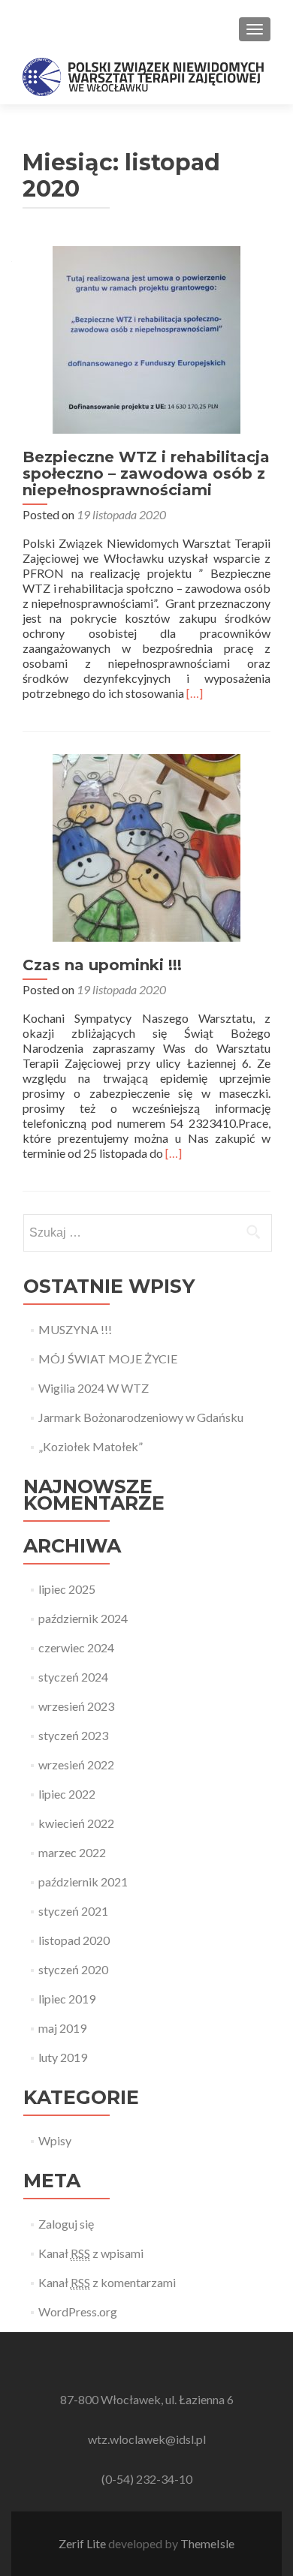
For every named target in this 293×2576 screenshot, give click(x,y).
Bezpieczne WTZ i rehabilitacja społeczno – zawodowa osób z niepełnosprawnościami (146, 473)
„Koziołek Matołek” (91, 1446)
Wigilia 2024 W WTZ (94, 1388)
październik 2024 (83, 1618)
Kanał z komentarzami (107, 2282)
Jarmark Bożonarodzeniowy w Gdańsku (141, 1417)
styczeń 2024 (73, 1677)
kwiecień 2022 (76, 1823)
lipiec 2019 (67, 1999)
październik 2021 (83, 1882)
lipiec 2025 (67, 1589)
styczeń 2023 (73, 1735)
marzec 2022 (72, 1852)
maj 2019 (62, 2028)
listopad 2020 (74, 1940)
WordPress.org (78, 2311)
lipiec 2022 (67, 1794)
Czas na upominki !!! (102, 965)
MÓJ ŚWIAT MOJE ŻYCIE (108, 1359)
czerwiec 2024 (76, 1647)
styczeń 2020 (73, 1969)
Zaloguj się (66, 2224)
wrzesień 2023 (76, 1706)
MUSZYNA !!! (75, 1329)
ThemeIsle (207, 2543)
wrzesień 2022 (76, 1764)
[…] (195, 693)
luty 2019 (63, 2057)
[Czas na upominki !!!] (146, 846)
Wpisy (55, 2140)
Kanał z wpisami (91, 2253)
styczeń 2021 (73, 1911)
